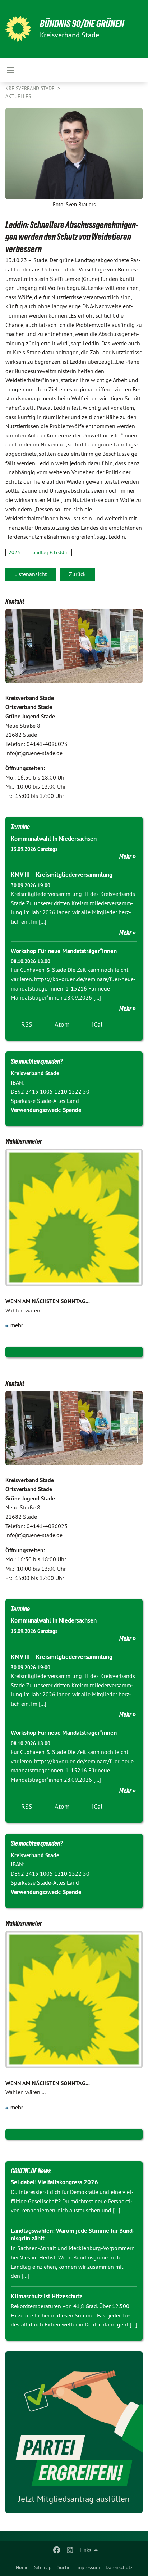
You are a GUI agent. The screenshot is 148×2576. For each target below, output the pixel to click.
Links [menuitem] (85, 2550)
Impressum (88, 2567)
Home (22, 2567)
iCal (97, 1024)
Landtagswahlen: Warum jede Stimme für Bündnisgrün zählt (73, 2234)
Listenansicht (31, 574)
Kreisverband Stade (31, 88)
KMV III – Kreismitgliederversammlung (62, 875)
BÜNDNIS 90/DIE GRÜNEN (82, 24)
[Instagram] (70, 2550)
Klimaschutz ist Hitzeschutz (47, 2296)
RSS (27, 1024)
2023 (14, 552)
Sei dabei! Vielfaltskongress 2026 (54, 2182)
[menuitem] (22, 2567)
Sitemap (43, 2567)
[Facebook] (57, 2550)
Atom (62, 1024)
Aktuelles (18, 96)
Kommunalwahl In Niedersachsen (54, 839)
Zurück (77, 574)
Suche (64, 2567)
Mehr (125, 856)
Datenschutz (119, 2567)
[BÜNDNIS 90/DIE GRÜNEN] (18, 29)
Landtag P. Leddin (49, 552)
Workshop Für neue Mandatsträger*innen (64, 951)
